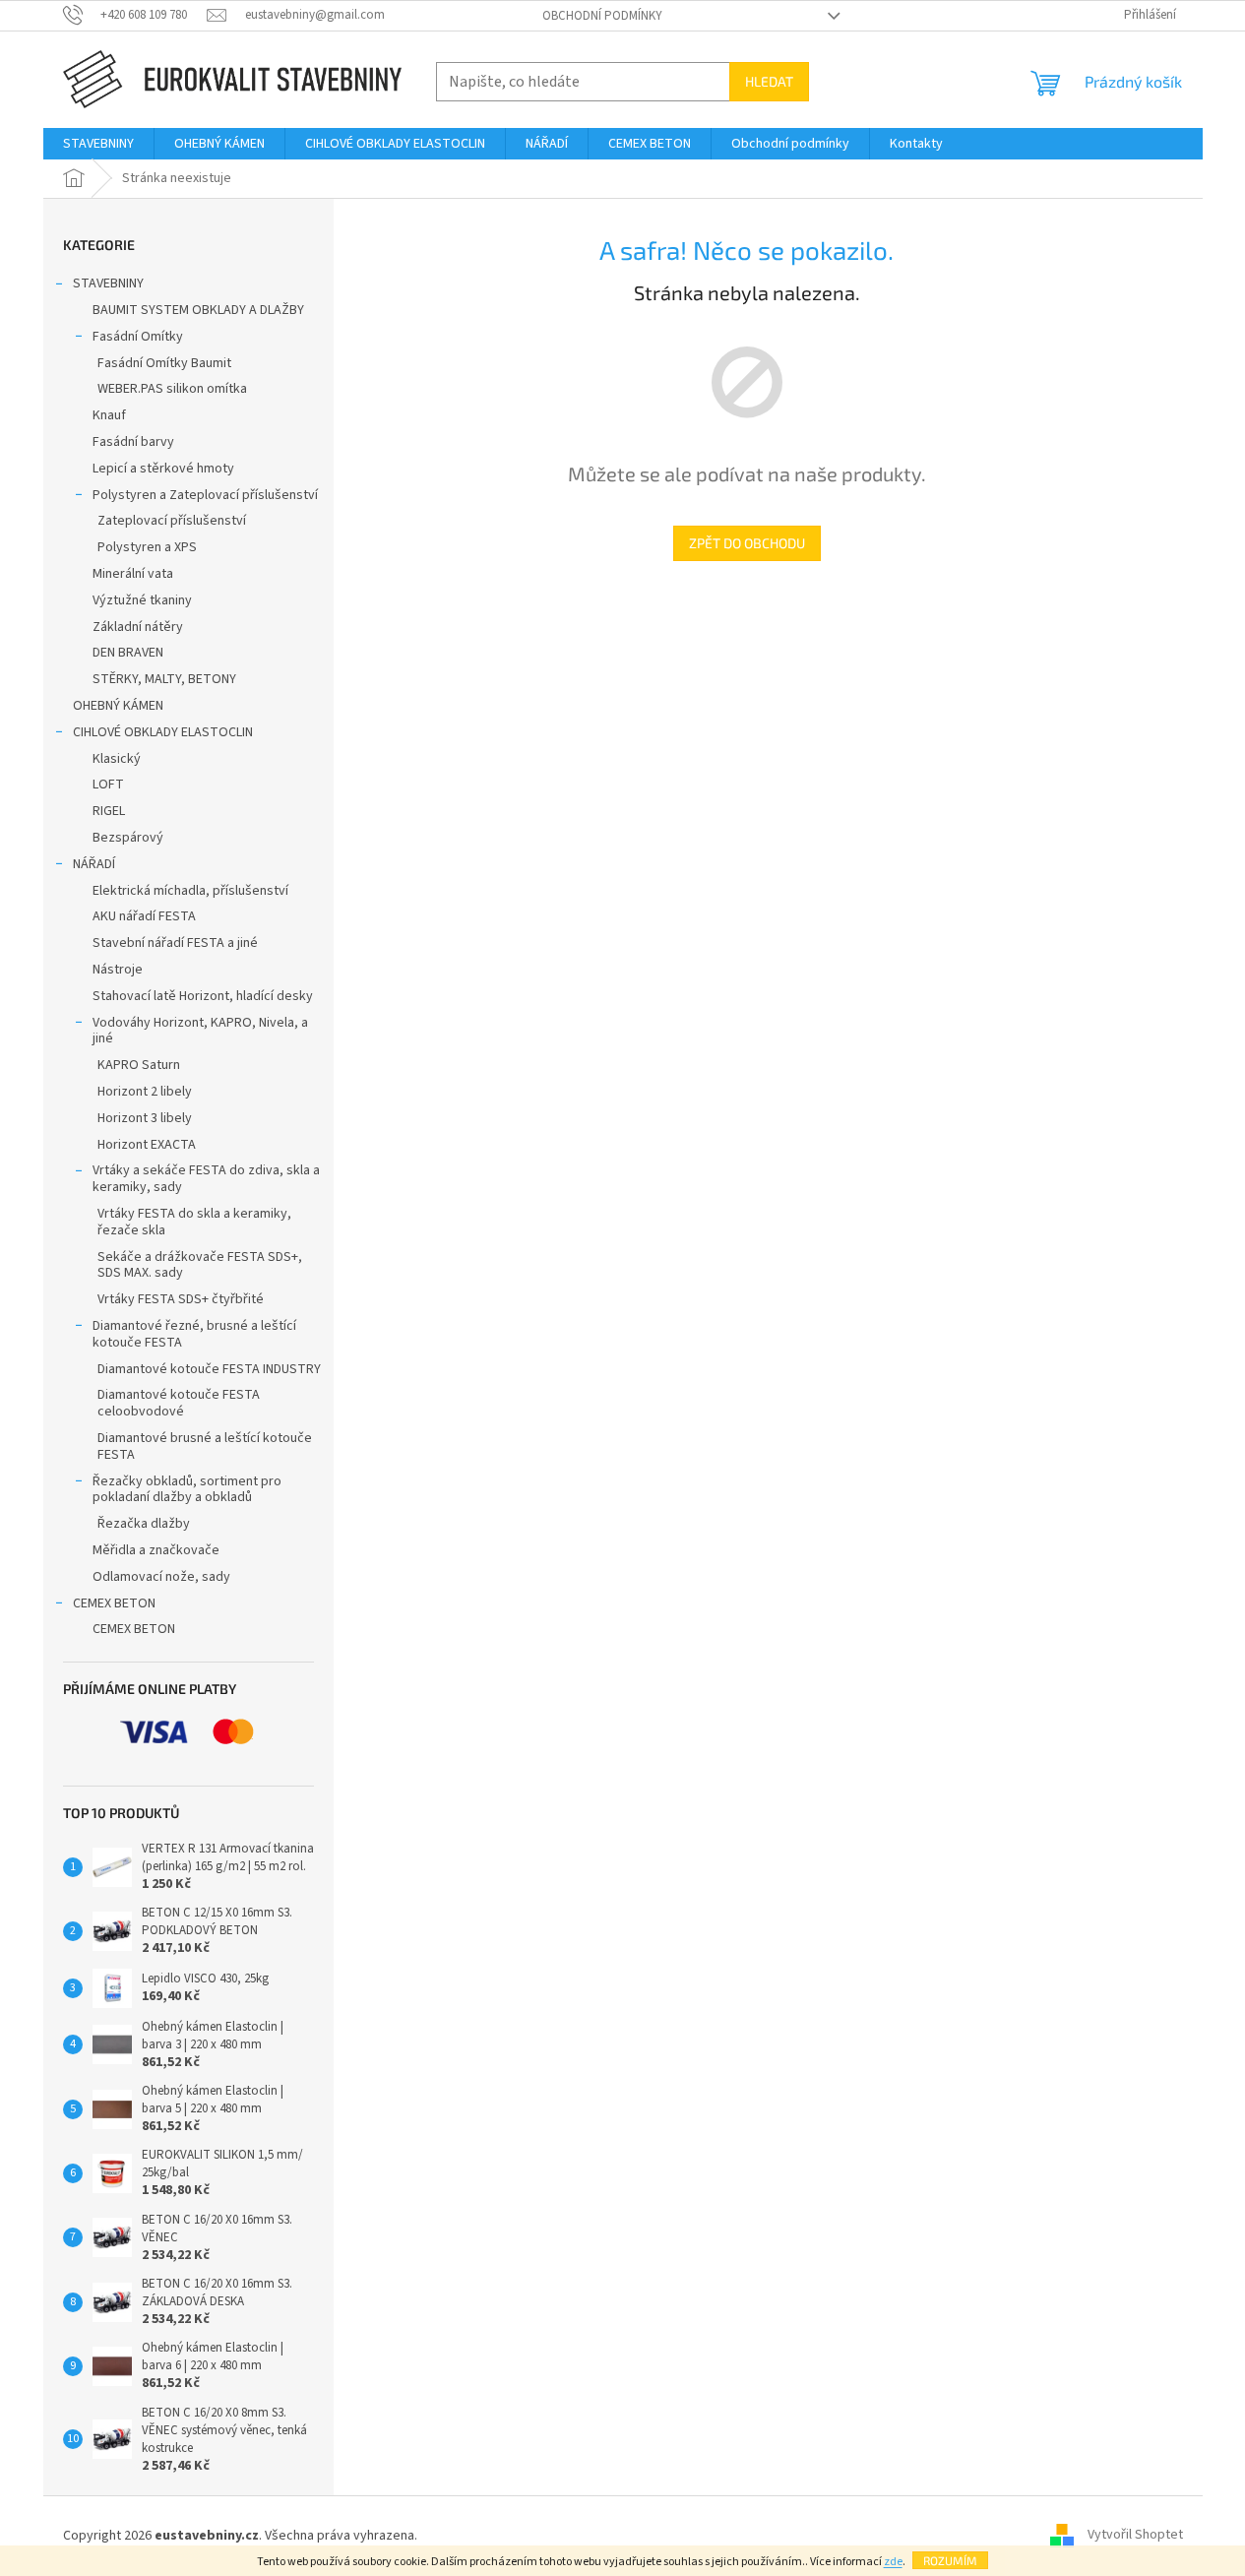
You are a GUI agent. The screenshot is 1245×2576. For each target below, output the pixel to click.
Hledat (769, 81)
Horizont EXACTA (147, 1145)
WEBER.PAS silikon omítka (172, 389)
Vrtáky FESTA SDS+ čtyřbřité (181, 1299)
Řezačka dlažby (144, 1524)
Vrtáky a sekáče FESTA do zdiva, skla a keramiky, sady (206, 1179)
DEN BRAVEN (128, 653)
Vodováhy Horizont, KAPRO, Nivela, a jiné (200, 1031)
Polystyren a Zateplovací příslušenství (205, 495)
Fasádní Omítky (138, 337)
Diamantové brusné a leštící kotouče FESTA (205, 1446)
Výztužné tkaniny (142, 600)
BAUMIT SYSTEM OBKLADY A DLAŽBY (198, 310)
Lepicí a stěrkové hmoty (163, 469)
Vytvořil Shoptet (1135, 2536)
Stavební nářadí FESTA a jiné (175, 943)
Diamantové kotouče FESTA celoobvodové (179, 1403)
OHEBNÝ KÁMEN (118, 706)
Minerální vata (133, 574)
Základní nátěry (138, 627)
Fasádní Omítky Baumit (164, 363)
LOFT (108, 785)
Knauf (109, 415)
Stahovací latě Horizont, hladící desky (203, 996)
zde (893, 2562)
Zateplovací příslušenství (172, 521)
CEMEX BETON (114, 1603)
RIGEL (109, 811)
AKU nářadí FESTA (144, 916)
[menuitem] (98, 144)
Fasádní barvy (133, 442)
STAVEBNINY (108, 283)
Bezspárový (128, 838)
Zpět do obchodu (747, 543)
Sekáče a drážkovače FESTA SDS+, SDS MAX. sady (200, 1265)
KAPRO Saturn (139, 1065)
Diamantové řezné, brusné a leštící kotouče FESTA (194, 1334)
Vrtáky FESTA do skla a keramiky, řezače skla (194, 1222)
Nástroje (118, 970)
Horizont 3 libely (145, 1118)
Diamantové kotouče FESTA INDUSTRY (209, 1369)
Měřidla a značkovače (156, 1550)
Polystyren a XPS (147, 547)
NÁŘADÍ (94, 864)
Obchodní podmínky (602, 16)
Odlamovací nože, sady (161, 1577)
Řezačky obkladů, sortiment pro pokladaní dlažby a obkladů (187, 1490)
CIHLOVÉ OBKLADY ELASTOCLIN (163, 732)
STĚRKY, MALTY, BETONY (164, 679)
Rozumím (950, 2560)
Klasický (117, 759)
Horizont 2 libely (145, 1092)
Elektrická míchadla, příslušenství (190, 891)
